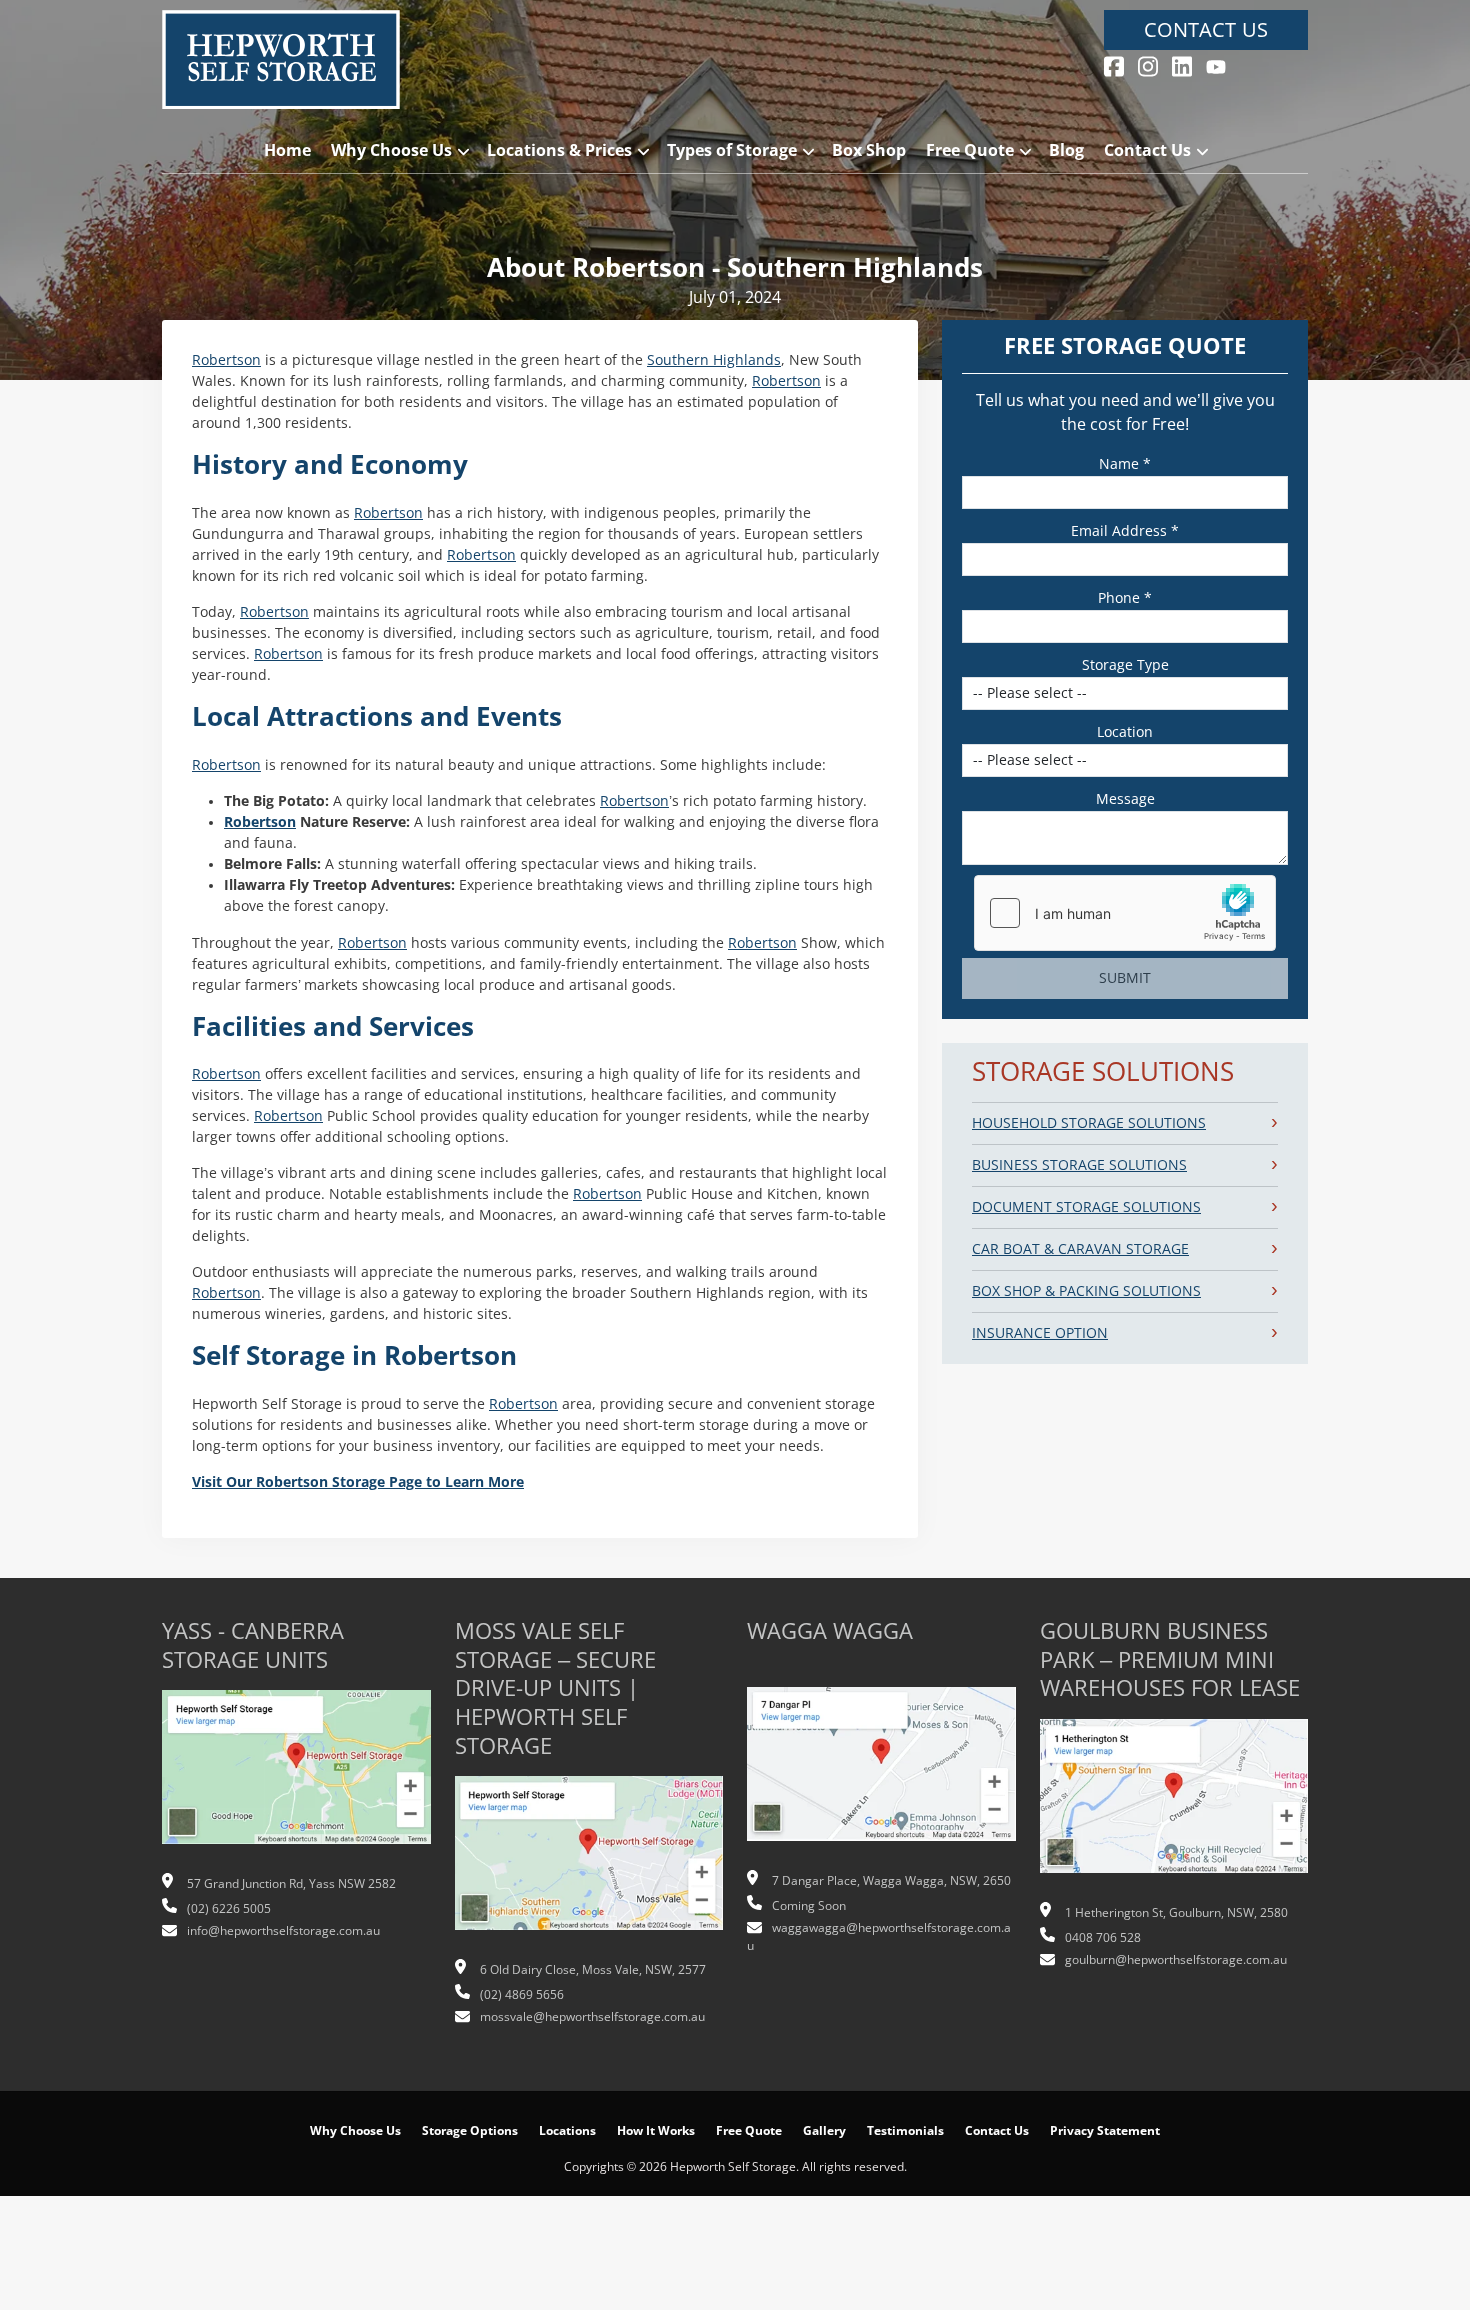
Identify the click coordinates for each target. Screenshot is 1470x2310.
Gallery (824, 2131)
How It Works (656, 2131)
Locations (567, 2131)
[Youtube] (1216, 65)
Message (1125, 799)
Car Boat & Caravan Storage (1080, 1249)
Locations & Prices (559, 150)
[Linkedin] (1182, 65)
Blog (1066, 150)
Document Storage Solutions (1086, 1207)
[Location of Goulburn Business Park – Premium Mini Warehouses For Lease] (1174, 1806)
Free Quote (970, 150)
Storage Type (1125, 665)
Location (1125, 732)
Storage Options (470, 2131)
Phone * (1125, 598)
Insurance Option (1040, 1333)
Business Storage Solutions (1079, 1165)
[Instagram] (1148, 65)
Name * (1125, 464)
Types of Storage (732, 150)
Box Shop (869, 150)
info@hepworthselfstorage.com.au (283, 1931)
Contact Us (1206, 30)
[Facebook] (1114, 65)
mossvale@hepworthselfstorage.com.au (592, 2017)
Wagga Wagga (830, 1631)
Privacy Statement (1105, 2131)
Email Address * (1125, 531)
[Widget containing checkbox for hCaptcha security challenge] (1125, 913)
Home (287, 150)
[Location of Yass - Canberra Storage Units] (296, 1778)
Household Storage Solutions (1089, 1123)
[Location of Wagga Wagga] (881, 1775)
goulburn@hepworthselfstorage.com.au (1176, 1960)
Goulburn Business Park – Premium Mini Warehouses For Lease (1170, 1660)
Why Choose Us (391, 150)
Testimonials (905, 2131)
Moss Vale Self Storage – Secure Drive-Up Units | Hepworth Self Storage (555, 1688)
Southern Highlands (714, 360)
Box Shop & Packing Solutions (1086, 1291)
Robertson (226, 360)
